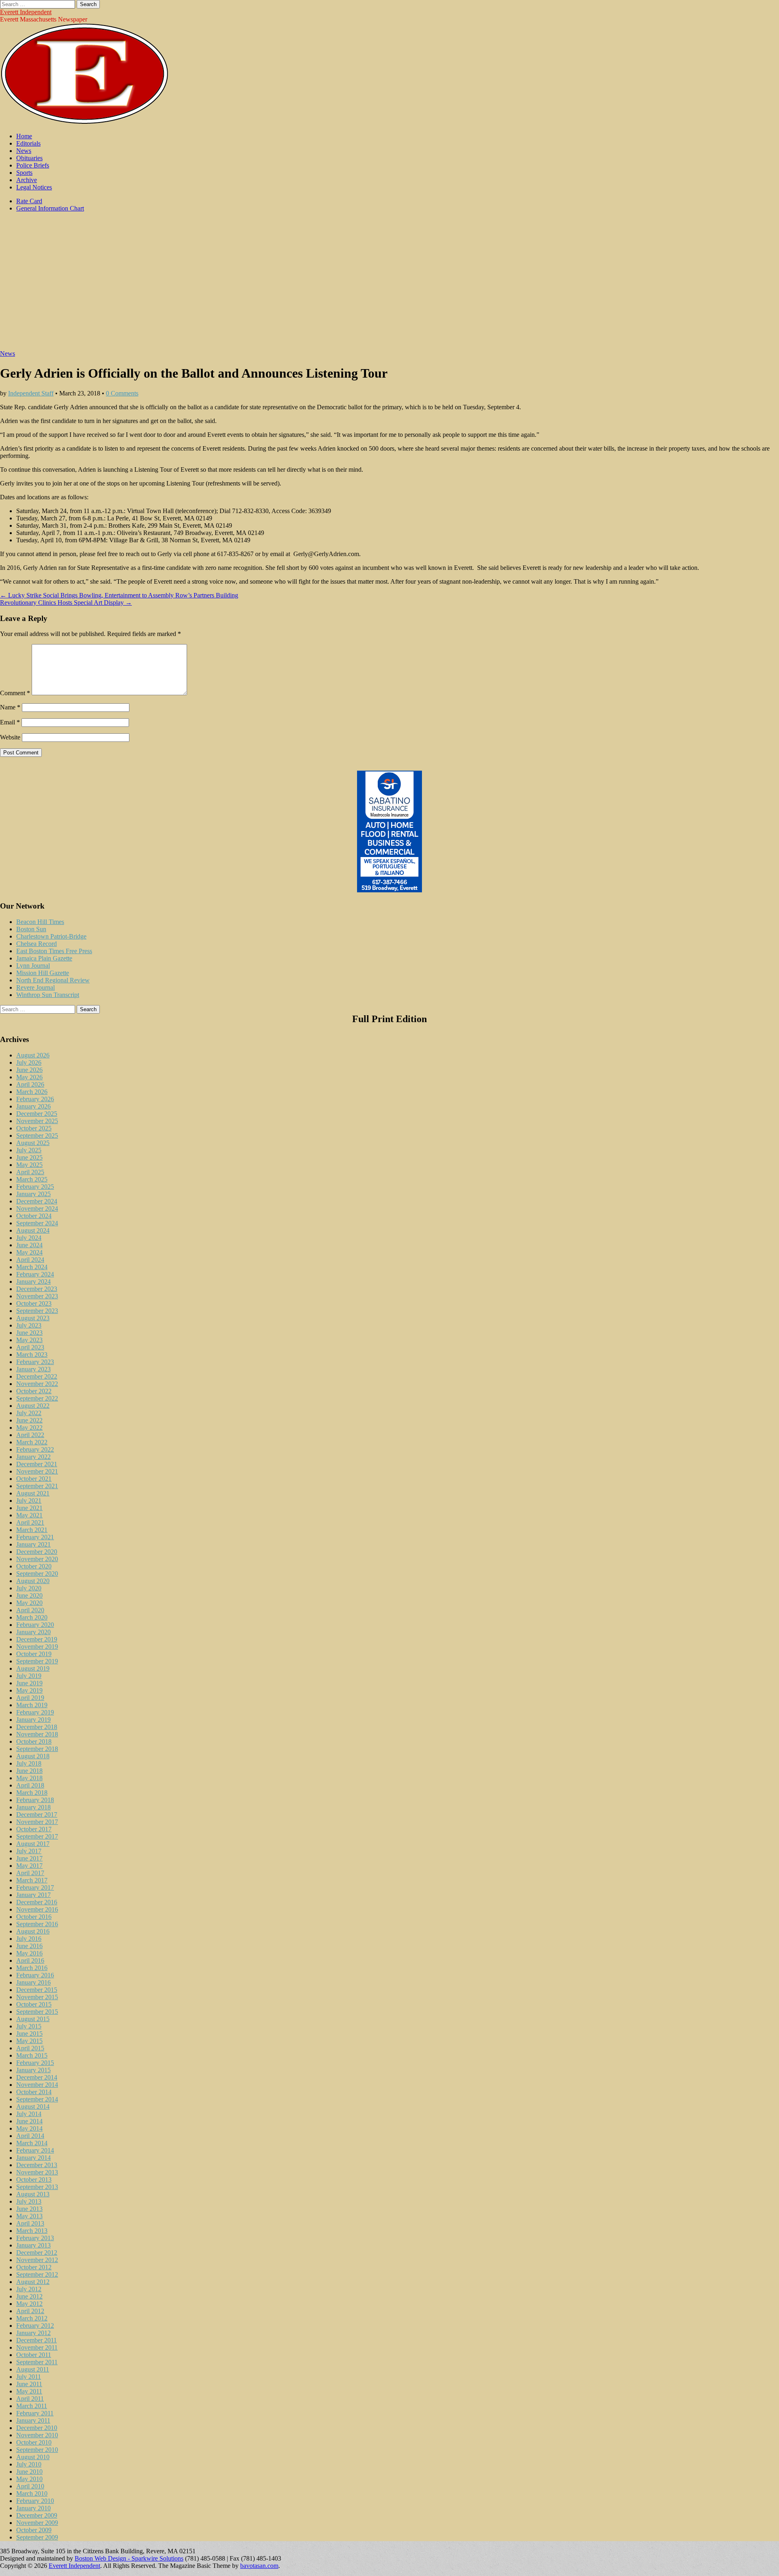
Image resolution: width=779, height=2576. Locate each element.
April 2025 (30, 1172)
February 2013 (35, 2238)
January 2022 (33, 1457)
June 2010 (29, 2472)
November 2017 (37, 1822)
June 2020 (29, 1595)
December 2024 (37, 1201)
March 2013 (32, 2231)
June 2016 (29, 1946)
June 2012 (29, 2296)
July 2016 (29, 1939)
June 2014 (29, 2121)
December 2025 (37, 1114)
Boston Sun (31, 929)
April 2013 (30, 2223)
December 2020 (37, 1552)
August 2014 (33, 2107)
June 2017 (29, 1858)
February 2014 (35, 2150)
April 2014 (30, 2136)
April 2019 (30, 1698)
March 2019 (32, 1705)
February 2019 (35, 1712)
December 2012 (37, 2253)
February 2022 (35, 1449)
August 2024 (33, 1230)
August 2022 (33, 1406)
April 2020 (30, 1610)
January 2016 (33, 1982)
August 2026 (33, 1055)
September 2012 (37, 2274)
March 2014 (32, 2143)
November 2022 (37, 1384)
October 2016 (34, 1917)
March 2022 (32, 1442)
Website (10, 737)
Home (24, 136)
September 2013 (37, 2187)
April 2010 (30, 2486)
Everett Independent (26, 12)
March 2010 (32, 2493)
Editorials (28, 143)
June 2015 (29, 2034)
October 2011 (34, 2355)
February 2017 (35, 1887)
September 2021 (37, 1486)
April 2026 (30, 1084)
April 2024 (30, 1260)
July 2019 (29, 1676)
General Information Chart (50, 208)
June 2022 (29, 1420)
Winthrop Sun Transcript (48, 995)
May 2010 (29, 2479)
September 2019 (37, 1661)
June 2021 (29, 1508)
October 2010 (34, 2442)
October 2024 (34, 1216)
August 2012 (33, 2282)
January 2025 (33, 1194)
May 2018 (29, 1778)
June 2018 (29, 1771)
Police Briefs (33, 165)
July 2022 (29, 1413)
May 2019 (29, 1690)
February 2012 (35, 2326)
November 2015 (37, 1997)
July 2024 (29, 1238)
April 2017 (30, 1873)
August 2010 (33, 2457)
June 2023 (29, 1333)
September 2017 (37, 1836)
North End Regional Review (53, 980)
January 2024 (33, 1282)
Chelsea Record (37, 944)
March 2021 (32, 1530)
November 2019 (37, 1647)
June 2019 (29, 1683)
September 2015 (37, 2012)
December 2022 (37, 1376)
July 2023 (29, 1325)
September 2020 (37, 1574)
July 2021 (29, 1501)
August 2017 (33, 1844)
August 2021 (33, 1493)
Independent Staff (31, 393)
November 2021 (37, 1471)
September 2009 (37, 2537)
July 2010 (29, 2464)
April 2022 (30, 1435)
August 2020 (33, 1581)
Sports (24, 173)
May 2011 (29, 2391)
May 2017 (29, 1866)
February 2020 (35, 1625)
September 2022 (37, 1398)
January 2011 (33, 2420)
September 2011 (37, 2362)
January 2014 (33, 2158)
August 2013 (33, 2194)
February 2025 (35, 1187)
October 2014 (34, 2092)
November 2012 (37, 2260)
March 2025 (32, 1179)
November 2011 (37, 2347)
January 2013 (33, 2245)
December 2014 (37, 2077)
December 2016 (37, 1902)
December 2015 (37, 1990)
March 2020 (32, 1617)
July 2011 (29, 2377)
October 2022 (34, 1391)
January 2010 (33, 2508)
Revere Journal (36, 987)
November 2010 (37, 2435)
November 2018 (37, 1734)
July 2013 (29, 2201)
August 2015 (33, 2019)
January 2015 (33, 2070)
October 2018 (34, 1741)
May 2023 (29, 1340)
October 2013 (34, 2180)
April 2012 (30, 2311)
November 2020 (37, 1559)
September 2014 (37, 2099)
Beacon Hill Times (40, 922)
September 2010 (37, 2450)
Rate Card (29, 201)
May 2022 (29, 1428)
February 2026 (35, 1099)
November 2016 (37, 1909)
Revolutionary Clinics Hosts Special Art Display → (66, 603)
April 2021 (30, 1522)
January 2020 (33, 1632)
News (24, 151)
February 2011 (35, 2413)
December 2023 (37, 1289)
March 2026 (32, 1092)
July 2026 (29, 1062)
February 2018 (35, 1800)
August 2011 (33, 2369)
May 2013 (29, 2216)
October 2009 (34, 2530)
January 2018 (33, 1807)
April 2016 (30, 1960)
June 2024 (29, 1245)
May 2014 (29, 2128)
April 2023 (30, 1347)
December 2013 (37, 2165)
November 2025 (37, 1121)
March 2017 (32, 1880)
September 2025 (37, 1135)
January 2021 (33, 1544)
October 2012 (34, 2267)
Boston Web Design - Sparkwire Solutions (129, 2558)
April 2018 (30, 1785)
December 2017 (37, 1814)
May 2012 (29, 2304)
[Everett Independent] (85, 122)
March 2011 (32, 2406)
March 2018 (32, 1793)
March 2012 (32, 2318)
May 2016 (29, 1953)
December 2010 (37, 2428)
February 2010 (35, 2501)
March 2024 (32, 1267)
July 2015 (29, 2026)
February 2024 (35, 1274)
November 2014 (37, 2085)
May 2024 (29, 1252)
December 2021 (37, 1464)
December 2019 (37, 1639)
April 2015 (30, 2048)
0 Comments (122, 393)
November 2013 (37, 2172)
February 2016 (35, 1975)
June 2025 (29, 1157)
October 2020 (34, 1566)
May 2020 (29, 1603)
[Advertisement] (389, 285)
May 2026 (29, 1077)
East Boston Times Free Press (54, 951)
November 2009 (37, 2523)
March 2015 (32, 2055)
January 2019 (33, 1720)
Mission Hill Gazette (43, 973)
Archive (27, 180)
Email (10, 722)
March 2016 (32, 1968)
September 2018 (37, 1749)
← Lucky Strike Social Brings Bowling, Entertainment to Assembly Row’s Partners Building (119, 595)
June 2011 (29, 2384)
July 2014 (29, 2114)
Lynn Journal (33, 966)
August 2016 (33, 1931)
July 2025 (29, 1150)
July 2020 (29, 1588)
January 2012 (33, 2333)
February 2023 (35, 1362)
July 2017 (29, 1851)
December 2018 (37, 1727)
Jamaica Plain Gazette (44, 958)
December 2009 (37, 2515)
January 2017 (33, 1895)
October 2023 (34, 1303)
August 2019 (33, 1668)
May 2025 (29, 1165)
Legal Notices (34, 187)
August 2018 (33, 1756)
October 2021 (34, 1479)
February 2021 (35, 1537)
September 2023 (37, 1311)
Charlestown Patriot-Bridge (51, 936)
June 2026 (29, 1070)
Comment (15, 693)
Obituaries (29, 158)
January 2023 (33, 1369)
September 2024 (37, 1223)
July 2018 (29, 1763)
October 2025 (34, 1128)
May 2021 (29, 1515)
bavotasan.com (259, 2566)
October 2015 (34, 2004)
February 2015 (35, 2063)
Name (10, 707)
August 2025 (33, 1143)
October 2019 (34, 1654)
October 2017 (34, 1829)
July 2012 (29, 2289)
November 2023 (37, 1296)
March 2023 (32, 1355)
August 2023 (33, 1318)
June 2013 (29, 2209)
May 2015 (29, 2041)
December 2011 (37, 2340)
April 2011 (30, 2399)
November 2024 (37, 1209)
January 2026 (33, 1106)
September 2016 (37, 1924)
